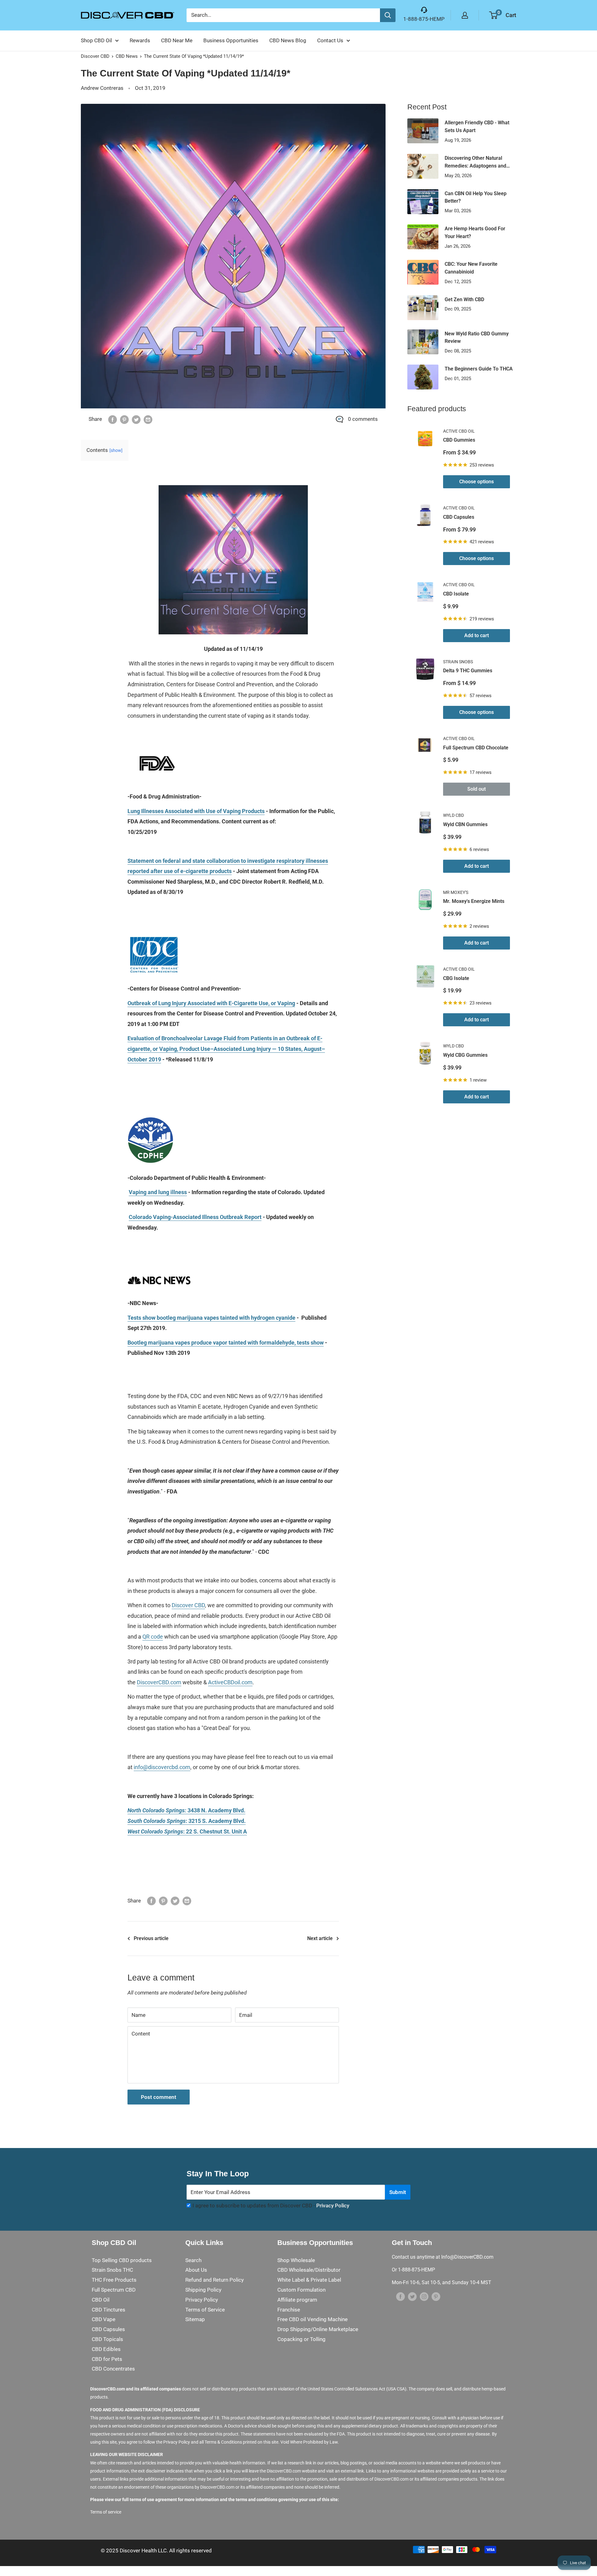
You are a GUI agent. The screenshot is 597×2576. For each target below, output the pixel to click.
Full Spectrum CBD (114, 2290)
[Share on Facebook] (113, 419)
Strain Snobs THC (112, 2270)
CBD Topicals (107, 2339)
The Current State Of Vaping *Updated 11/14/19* (194, 56)
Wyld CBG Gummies (465, 1055)
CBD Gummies (459, 440)
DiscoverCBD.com (159, 1682)
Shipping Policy (203, 2290)
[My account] (465, 15)
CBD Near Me (177, 40)
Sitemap (195, 2319)
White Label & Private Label (309, 2280)
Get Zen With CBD (464, 299)
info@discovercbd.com (162, 1767)
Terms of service (106, 2512)
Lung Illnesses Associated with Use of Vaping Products (196, 811)
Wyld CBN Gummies (465, 824)
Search (193, 2260)
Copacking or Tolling (301, 2339)
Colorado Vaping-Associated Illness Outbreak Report (195, 1217)
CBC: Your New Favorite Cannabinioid (471, 268)
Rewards (140, 40)
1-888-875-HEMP (424, 19)
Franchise (289, 2310)
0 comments (363, 419)
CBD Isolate (456, 594)
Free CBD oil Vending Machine (312, 2319)
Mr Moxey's (456, 892)
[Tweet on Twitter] (136, 419)
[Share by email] (148, 419)
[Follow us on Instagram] (424, 2297)
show (116, 450)
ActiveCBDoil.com (230, 1682)
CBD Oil (101, 2300)
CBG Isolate (456, 978)
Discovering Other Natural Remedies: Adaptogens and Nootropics (475, 163)
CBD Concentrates (113, 2369)
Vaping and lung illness (158, 1192)
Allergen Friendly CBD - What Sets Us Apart (477, 126)
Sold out (477, 789)
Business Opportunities (231, 40)
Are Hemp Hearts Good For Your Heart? (475, 232)
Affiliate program (297, 2300)
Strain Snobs (458, 662)
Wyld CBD (454, 815)
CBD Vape (104, 2319)
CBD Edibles (106, 2349)
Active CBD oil (459, 431)
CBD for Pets (107, 2359)
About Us (196, 2270)
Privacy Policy (333, 2206)
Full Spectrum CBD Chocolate (476, 748)
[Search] (388, 15)
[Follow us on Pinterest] (436, 2297)
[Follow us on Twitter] (412, 2297)
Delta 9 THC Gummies (468, 671)
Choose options (477, 482)
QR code (153, 1637)
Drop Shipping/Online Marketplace (318, 2329)
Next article (320, 1938)
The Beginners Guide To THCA (479, 369)
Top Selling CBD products (122, 2260)
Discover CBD (95, 56)
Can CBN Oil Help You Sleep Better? (476, 197)
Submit (398, 2192)
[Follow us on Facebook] (400, 2297)
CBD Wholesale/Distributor (309, 2270)
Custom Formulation (301, 2290)
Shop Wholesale (296, 2260)
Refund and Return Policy (215, 2280)
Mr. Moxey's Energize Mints (474, 901)
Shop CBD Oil (96, 40)
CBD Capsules (459, 517)
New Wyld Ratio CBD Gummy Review (477, 338)
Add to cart (477, 635)
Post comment (159, 2097)
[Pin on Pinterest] (124, 419)
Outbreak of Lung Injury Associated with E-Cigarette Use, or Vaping (211, 1003)
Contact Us (330, 40)
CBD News (127, 56)
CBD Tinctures (109, 2310)
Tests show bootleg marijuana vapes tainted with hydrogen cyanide (211, 1318)
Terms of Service (205, 2310)
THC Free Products (114, 2280)
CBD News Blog (288, 40)
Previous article (151, 1938)
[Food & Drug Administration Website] (157, 744)
